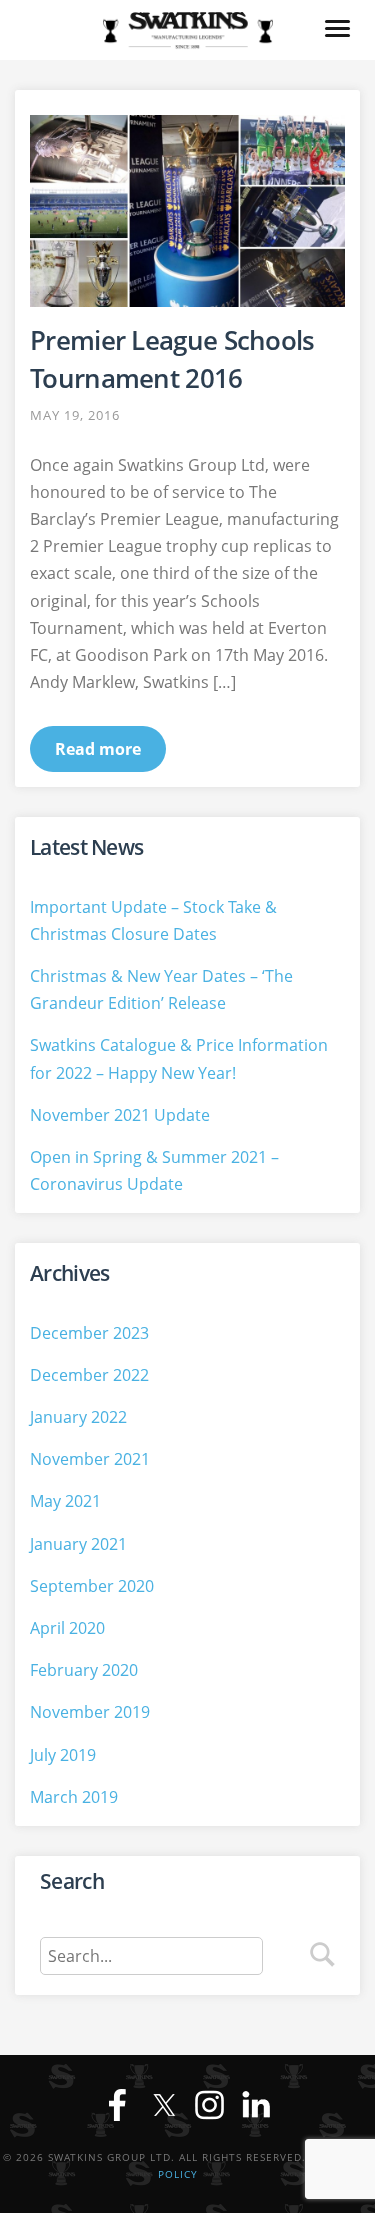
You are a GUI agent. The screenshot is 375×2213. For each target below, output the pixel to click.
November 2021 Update (120, 1115)
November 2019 (90, 1712)
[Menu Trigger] (337, 27)
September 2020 (92, 1586)
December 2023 (89, 1333)
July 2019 (63, 1755)
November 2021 (90, 1459)
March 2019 (74, 1797)
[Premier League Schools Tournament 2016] (187, 211)
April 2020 (67, 1628)
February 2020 (84, 1670)
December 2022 (89, 1375)
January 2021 (78, 1544)
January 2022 (78, 1417)
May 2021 (65, 1501)
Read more (98, 749)
